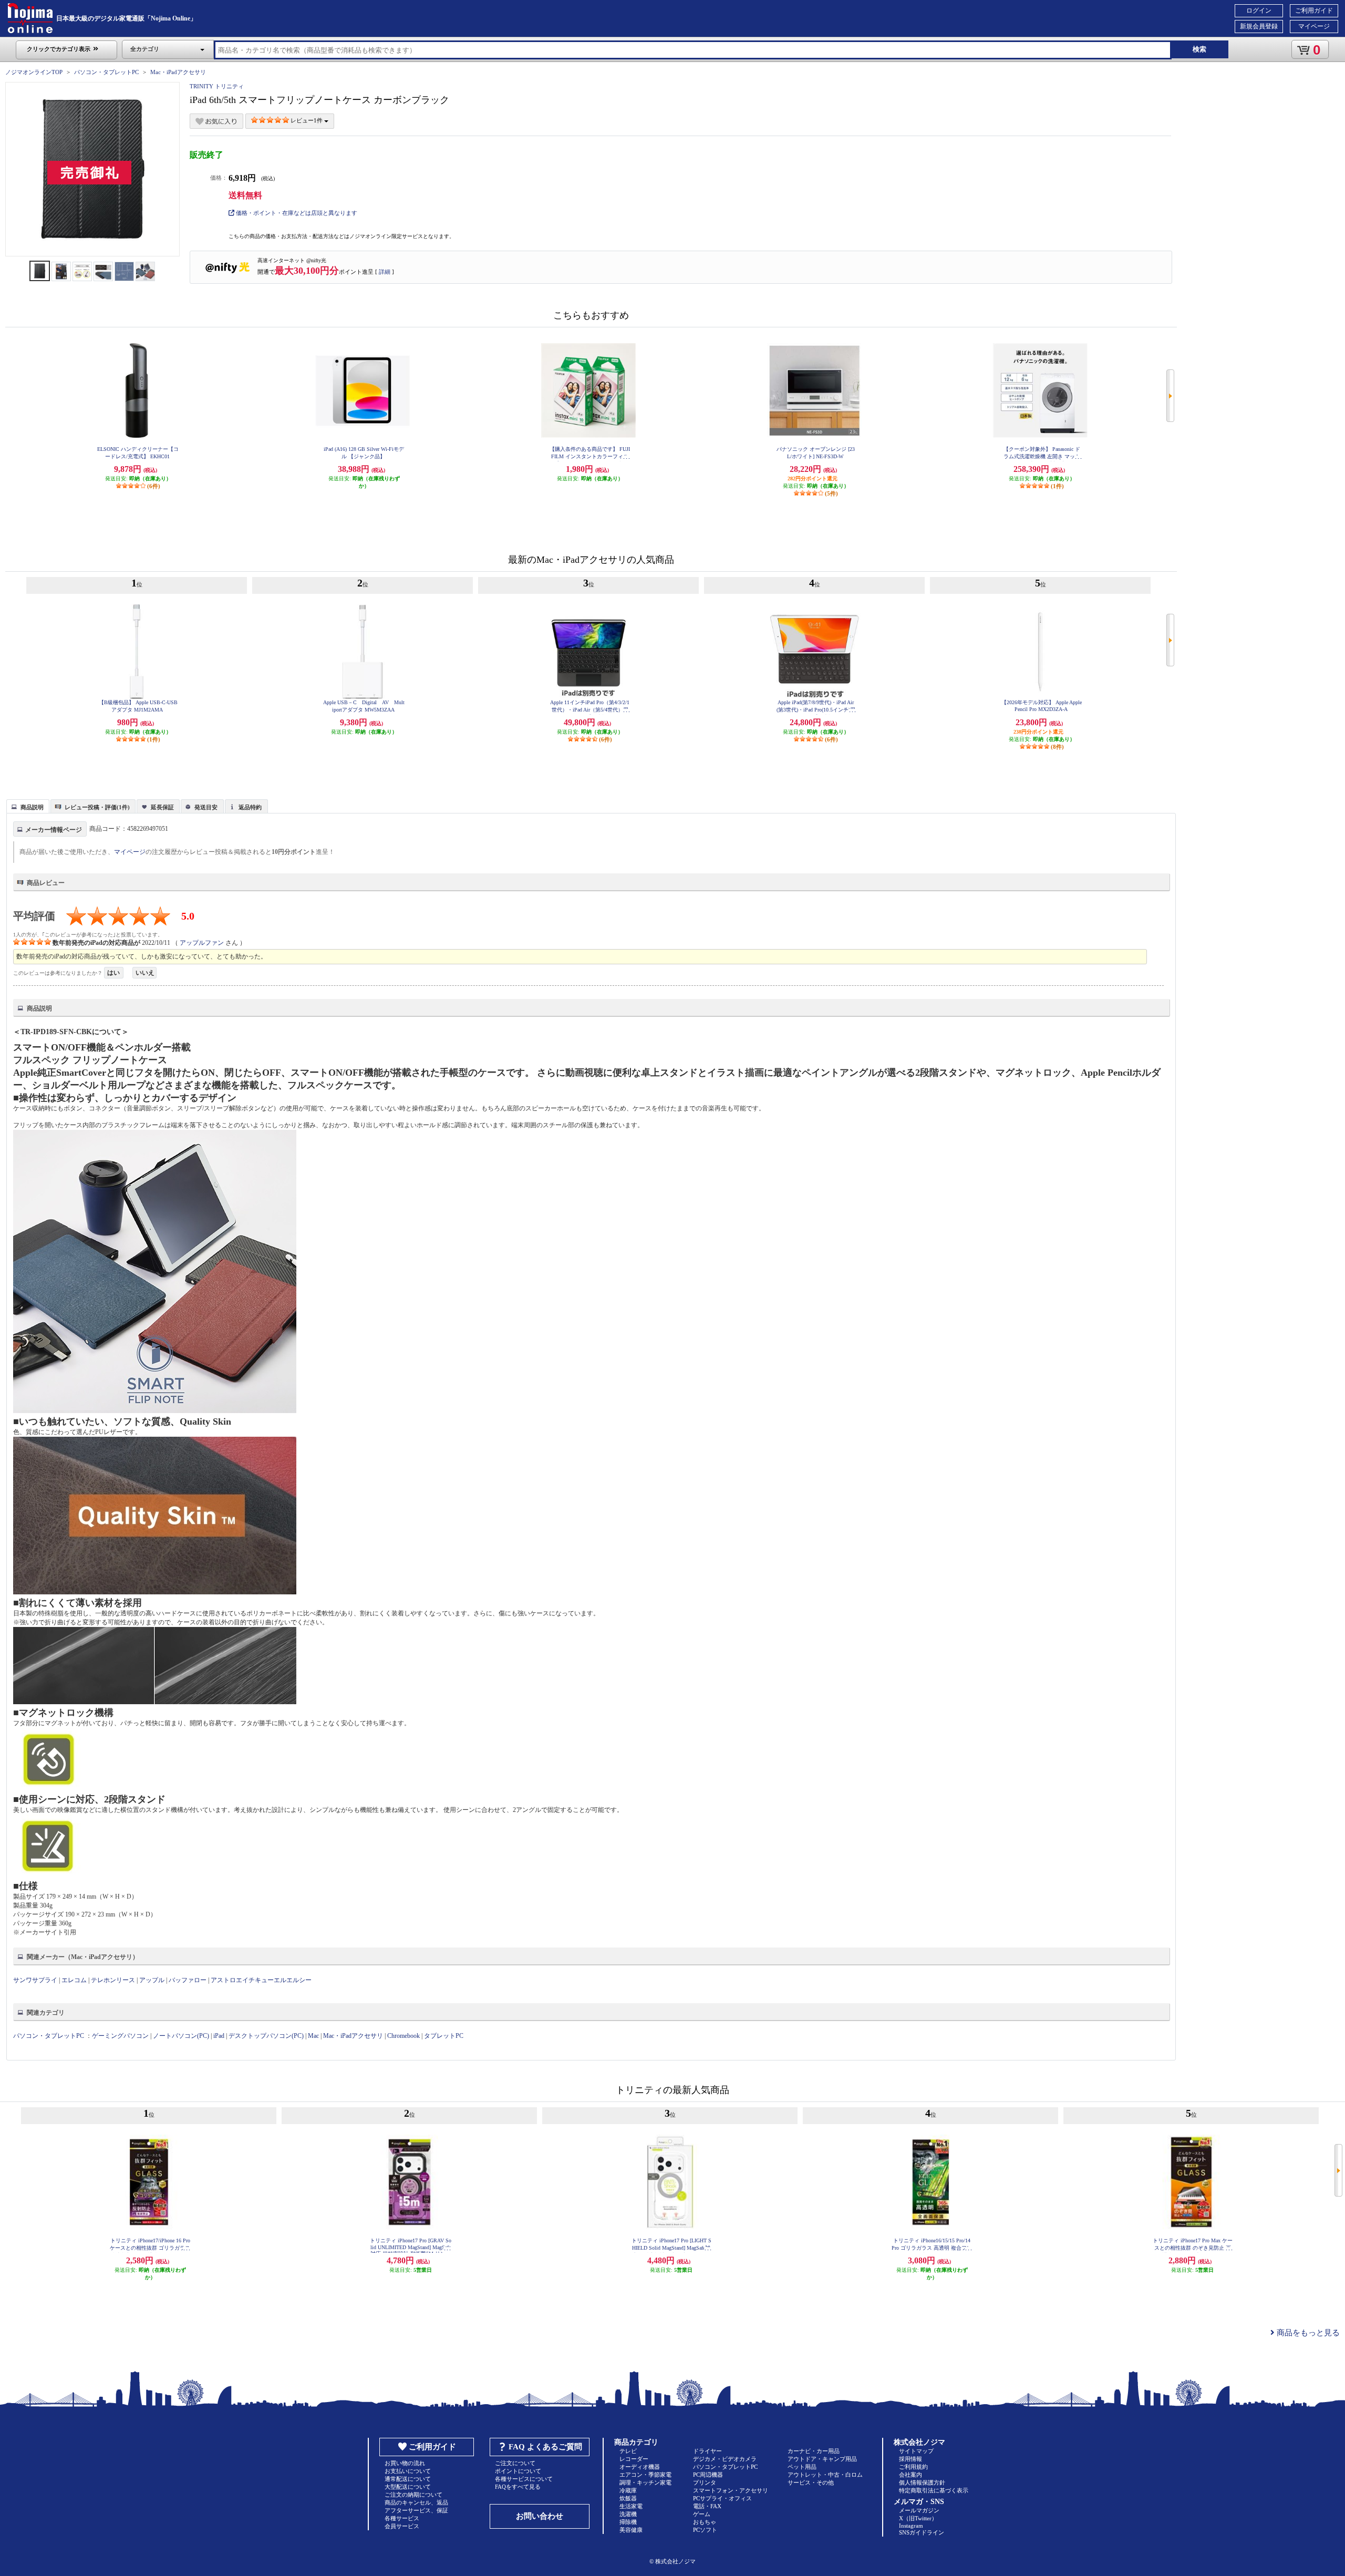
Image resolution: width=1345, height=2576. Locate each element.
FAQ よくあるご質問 (545, 2447)
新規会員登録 (1259, 26)
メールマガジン (919, 2510)
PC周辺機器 (708, 2475)
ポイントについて (518, 2471)
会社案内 (911, 2475)
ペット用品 (802, 2467)
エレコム (74, 1980)
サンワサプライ (35, 1980)
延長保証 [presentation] (162, 807)
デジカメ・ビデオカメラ (725, 2459)
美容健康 (631, 2530)
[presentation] (27, 806)
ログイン (1259, 11)
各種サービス (402, 2518)
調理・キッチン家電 (645, 2482)
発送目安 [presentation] (206, 807)
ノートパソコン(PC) (181, 2036)
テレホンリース (113, 1980)
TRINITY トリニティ (217, 86)
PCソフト (705, 2530)
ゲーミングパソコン (120, 2036)
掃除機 (628, 2522)
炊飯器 (628, 2498)
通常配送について (408, 2479)
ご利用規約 (913, 2467)
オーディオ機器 (640, 2467)
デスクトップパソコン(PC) (266, 2036)
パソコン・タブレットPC (106, 72)
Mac (313, 2036)
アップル (152, 1980)
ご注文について (515, 2463)
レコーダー (634, 2459)
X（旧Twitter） (918, 2518)
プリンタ (705, 2482)
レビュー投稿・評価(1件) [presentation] (97, 807)
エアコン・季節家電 (645, 2475)
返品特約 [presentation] (250, 807)
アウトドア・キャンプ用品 (822, 2459)
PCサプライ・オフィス (722, 2498)
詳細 (385, 272)
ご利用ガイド (1314, 11)
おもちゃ (705, 2522)
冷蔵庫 (628, 2490)
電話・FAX (707, 2506)
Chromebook (403, 2036)
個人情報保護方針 (922, 2482)
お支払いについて (408, 2471)
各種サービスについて (524, 2479)
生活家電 (631, 2506)
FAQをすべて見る (518, 2487)
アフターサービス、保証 (416, 2510)
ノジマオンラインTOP (34, 72)
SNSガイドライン (922, 2532)
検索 (1199, 49)
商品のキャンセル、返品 (416, 2502)
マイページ (1314, 26)
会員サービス (402, 2526)
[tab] (28, 806)
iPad (219, 2036)
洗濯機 (628, 2514)
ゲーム (702, 2514)
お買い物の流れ (405, 2463)
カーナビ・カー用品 (814, 2451)
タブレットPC (444, 2036)
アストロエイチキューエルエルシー (261, 1980)
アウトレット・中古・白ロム (825, 2475)
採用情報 (911, 2459)
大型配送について (408, 2487)
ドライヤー (707, 2451)
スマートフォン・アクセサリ (731, 2490)
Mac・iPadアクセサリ (178, 72)
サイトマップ (916, 2451)
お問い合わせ (540, 2516)
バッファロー (188, 1980)
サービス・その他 (811, 2482)
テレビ (628, 2451)
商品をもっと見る (1307, 2333)
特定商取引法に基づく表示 (934, 2490)
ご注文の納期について (413, 2495)
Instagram (911, 2526)
